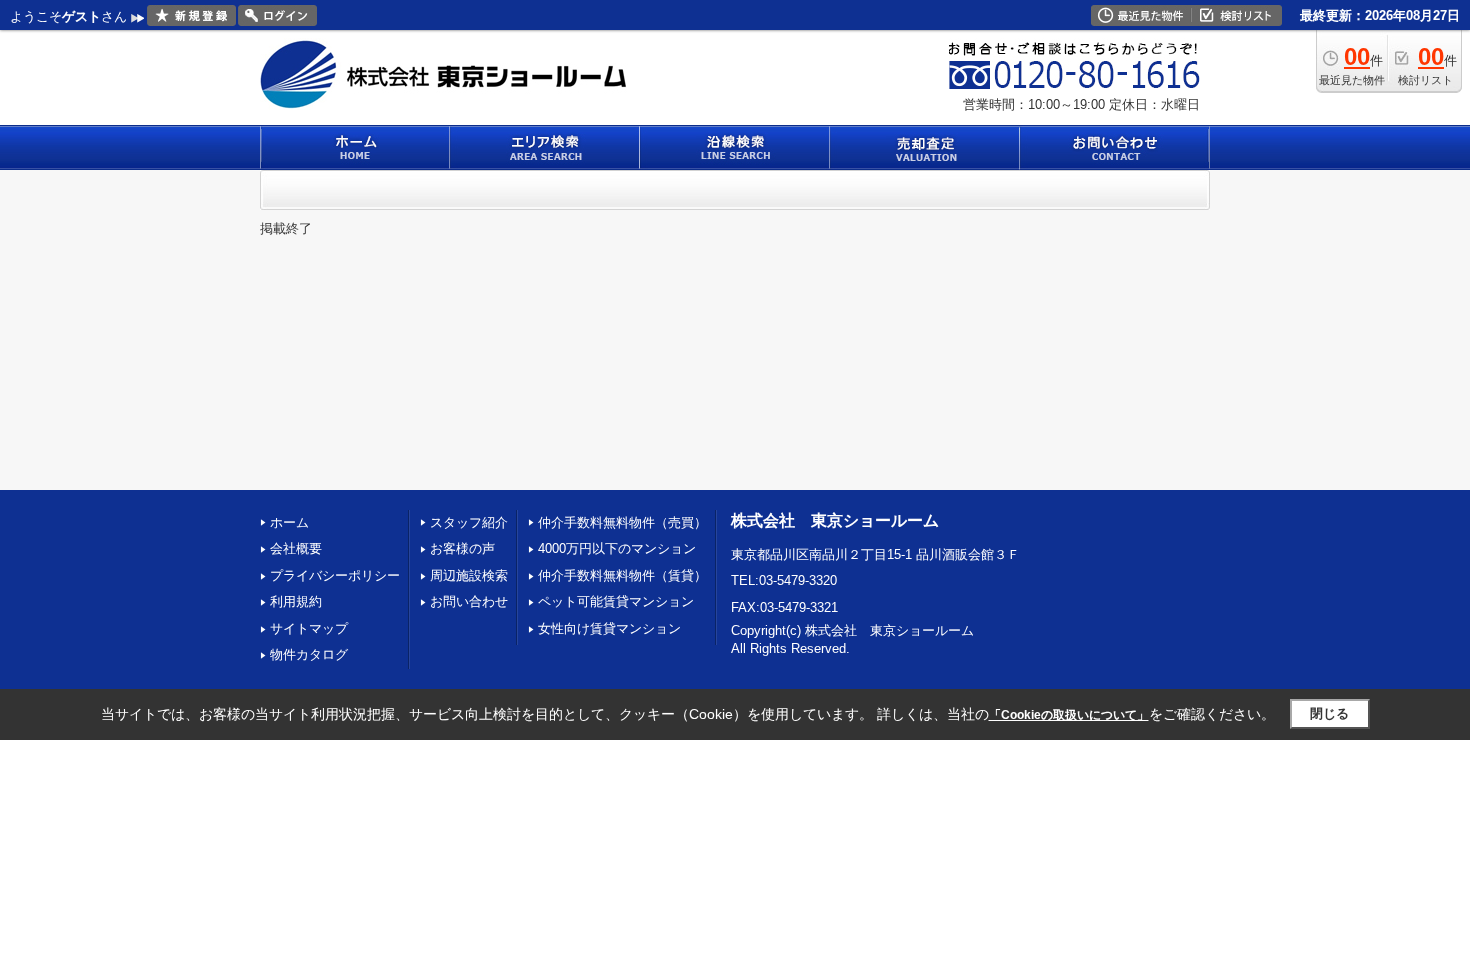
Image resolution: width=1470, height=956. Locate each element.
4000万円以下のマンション (617, 548)
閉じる (1329, 713)
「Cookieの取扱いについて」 (1069, 715)
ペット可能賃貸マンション (616, 601)
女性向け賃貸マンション (609, 628)
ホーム (289, 522)
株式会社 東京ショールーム (835, 520)
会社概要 (296, 548)
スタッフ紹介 (469, 522)
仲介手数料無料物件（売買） (622, 522)
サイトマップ (309, 628)
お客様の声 (462, 548)
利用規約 (296, 601)
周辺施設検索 (469, 575)
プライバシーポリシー (335, 575)
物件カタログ (309, 654)
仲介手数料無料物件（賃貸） (622, 575)
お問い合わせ (469, 601)
